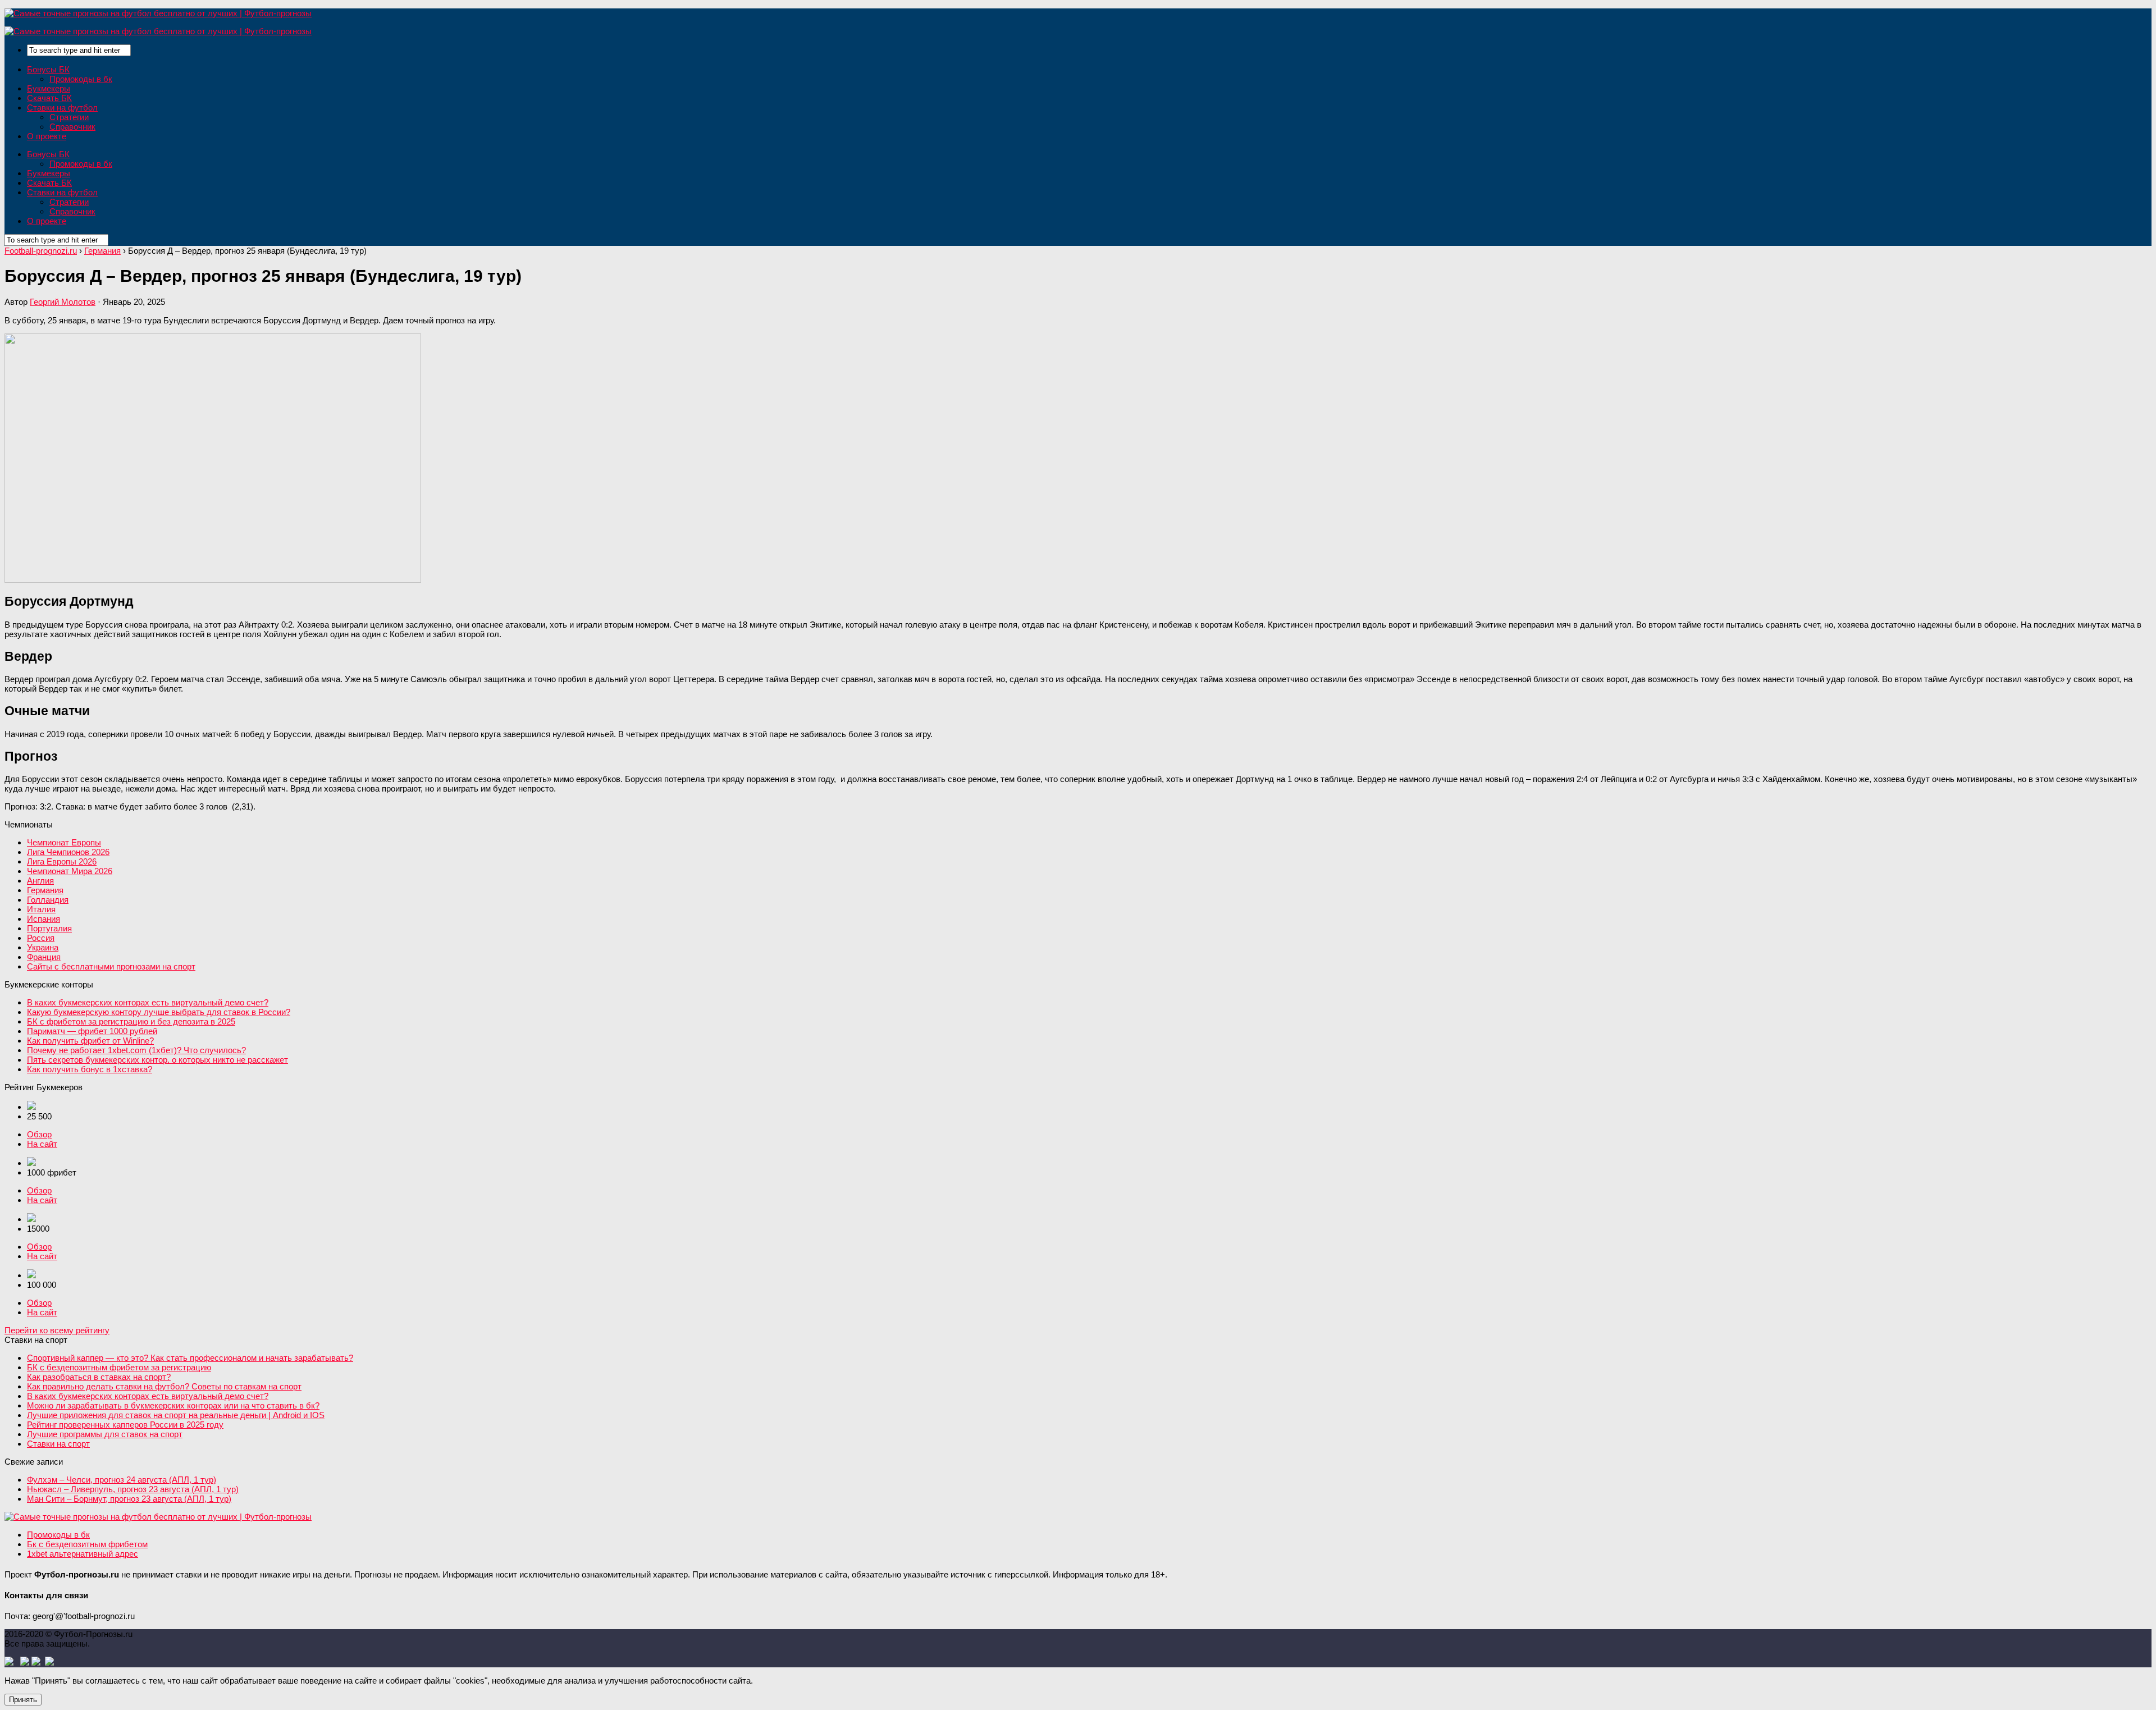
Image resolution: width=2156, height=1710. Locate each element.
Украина (43, 947)
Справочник (72, 127)
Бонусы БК (48, 69)
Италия (41, 909)
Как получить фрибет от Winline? (90, 1041)
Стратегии (69, 117)
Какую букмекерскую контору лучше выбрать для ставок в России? (159, 1012)
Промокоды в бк (81, 79)
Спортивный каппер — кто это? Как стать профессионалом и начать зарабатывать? (190, 1358)
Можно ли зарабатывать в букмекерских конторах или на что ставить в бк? (173, 1405)
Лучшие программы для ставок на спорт (105, 1434)
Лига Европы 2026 (62, 861)
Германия (45, 890)
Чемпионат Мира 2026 (70, 871)
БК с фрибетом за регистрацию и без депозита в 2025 (131, 1021)
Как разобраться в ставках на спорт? (99, 1377)
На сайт (42, 1144)
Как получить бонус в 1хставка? (90, 1069)
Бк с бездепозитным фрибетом (87, 1544)
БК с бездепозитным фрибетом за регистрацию (119, 1367)
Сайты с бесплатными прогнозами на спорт (111, 966)
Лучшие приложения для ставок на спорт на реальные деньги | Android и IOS (176, 1415)
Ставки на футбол (62, 108)
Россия (41, 938)
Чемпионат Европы (64, 842)
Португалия (49, 928)
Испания (44, 919)
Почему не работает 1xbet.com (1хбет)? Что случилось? (136, 1050)
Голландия (48, 900)
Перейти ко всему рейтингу (57, 1330)
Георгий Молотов (63, 302)
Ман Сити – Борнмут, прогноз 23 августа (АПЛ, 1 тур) (129, 1499)
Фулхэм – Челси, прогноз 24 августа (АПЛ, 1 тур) (122, 1480)
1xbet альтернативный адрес (83, 1554)
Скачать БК (49, 98)
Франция (44, 957)
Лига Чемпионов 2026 (68, 852)
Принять (23, 1700)
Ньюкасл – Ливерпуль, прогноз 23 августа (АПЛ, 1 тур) (133, 1489)
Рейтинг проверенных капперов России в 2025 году (125, 1425)
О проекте (47, 136)
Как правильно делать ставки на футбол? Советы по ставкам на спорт (164, 1386)
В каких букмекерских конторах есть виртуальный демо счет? (148, 1002)
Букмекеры (49, 88)
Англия (40, 881)
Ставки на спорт (58, 1444)
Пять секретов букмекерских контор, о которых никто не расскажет (157, 1060)
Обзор (39, 1134)
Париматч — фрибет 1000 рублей (92, 1031)
